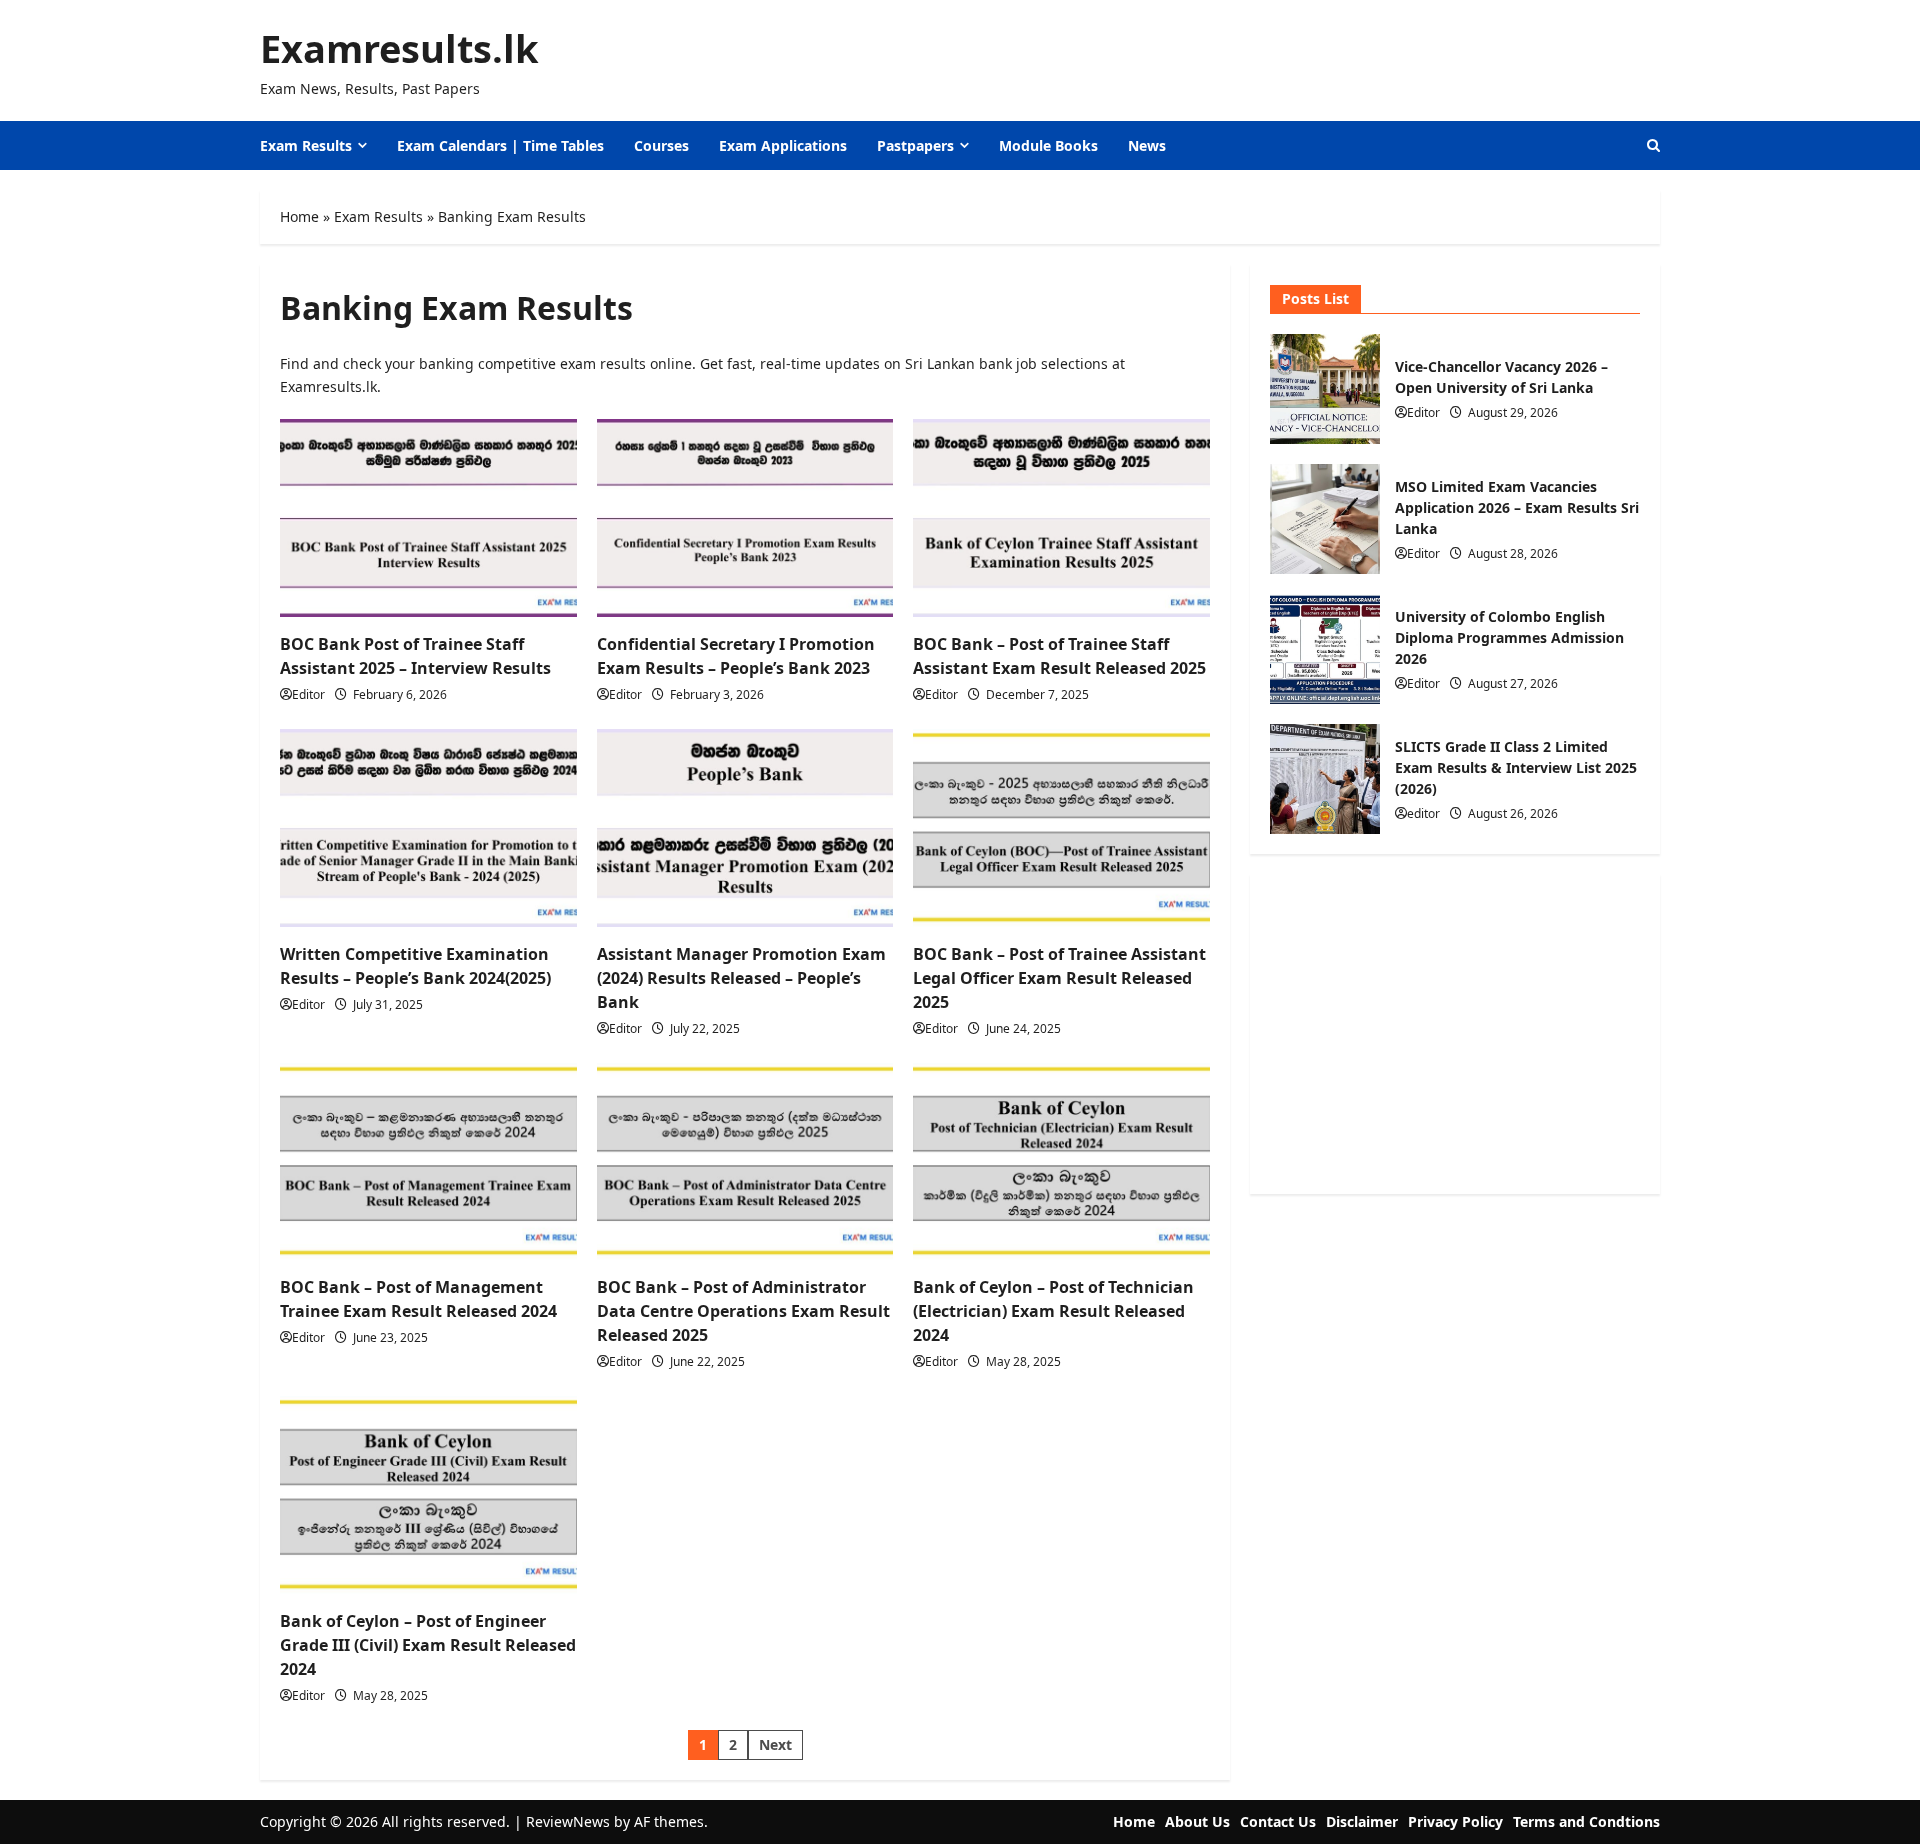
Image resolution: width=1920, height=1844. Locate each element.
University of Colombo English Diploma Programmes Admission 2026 (1325, 649)
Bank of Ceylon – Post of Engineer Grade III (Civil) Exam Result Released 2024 (428, 1645)
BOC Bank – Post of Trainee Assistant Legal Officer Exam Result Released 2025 (1059, 978)
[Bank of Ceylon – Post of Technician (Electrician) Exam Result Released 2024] (1061, 1162)
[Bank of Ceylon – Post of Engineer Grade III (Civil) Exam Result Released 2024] (428, 1495)
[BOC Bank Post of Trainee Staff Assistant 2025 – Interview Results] (428, 518)
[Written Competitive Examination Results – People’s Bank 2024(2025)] (428, 828)
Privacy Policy (1455, 1821)
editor (1423, 813)
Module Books (1048, 145)
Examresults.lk (399, 48)
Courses (661, 145)
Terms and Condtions (1586, 1821)
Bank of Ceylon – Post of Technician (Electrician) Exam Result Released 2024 (1053, 1311)
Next (775, 1744)
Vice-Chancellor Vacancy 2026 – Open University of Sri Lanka (1325, 389)
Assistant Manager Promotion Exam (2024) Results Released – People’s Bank (741, 978)
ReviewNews (568, 1821)
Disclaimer (1362, 1821)
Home (299, 216)
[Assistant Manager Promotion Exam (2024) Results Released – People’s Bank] (745, 828)
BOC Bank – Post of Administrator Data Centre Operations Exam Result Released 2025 (743, 1311)
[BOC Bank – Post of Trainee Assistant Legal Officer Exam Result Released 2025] (1061, 828)
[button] (1653, 145)
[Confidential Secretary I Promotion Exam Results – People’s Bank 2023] (745, 518)
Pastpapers (915, 145)
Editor (308, 694)
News (1147, 145)
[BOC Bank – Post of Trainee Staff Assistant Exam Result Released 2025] (1061, 518)
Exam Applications (783, 145)
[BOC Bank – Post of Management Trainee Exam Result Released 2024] (428, 1162)
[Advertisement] (1455, 1034)
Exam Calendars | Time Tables (500, 145)
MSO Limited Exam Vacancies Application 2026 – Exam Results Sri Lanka (1325, 519)
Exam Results (306, 145)
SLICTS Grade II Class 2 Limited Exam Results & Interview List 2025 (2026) (1325, 779)
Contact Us (1278, 1821)
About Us (1197, 1821)
